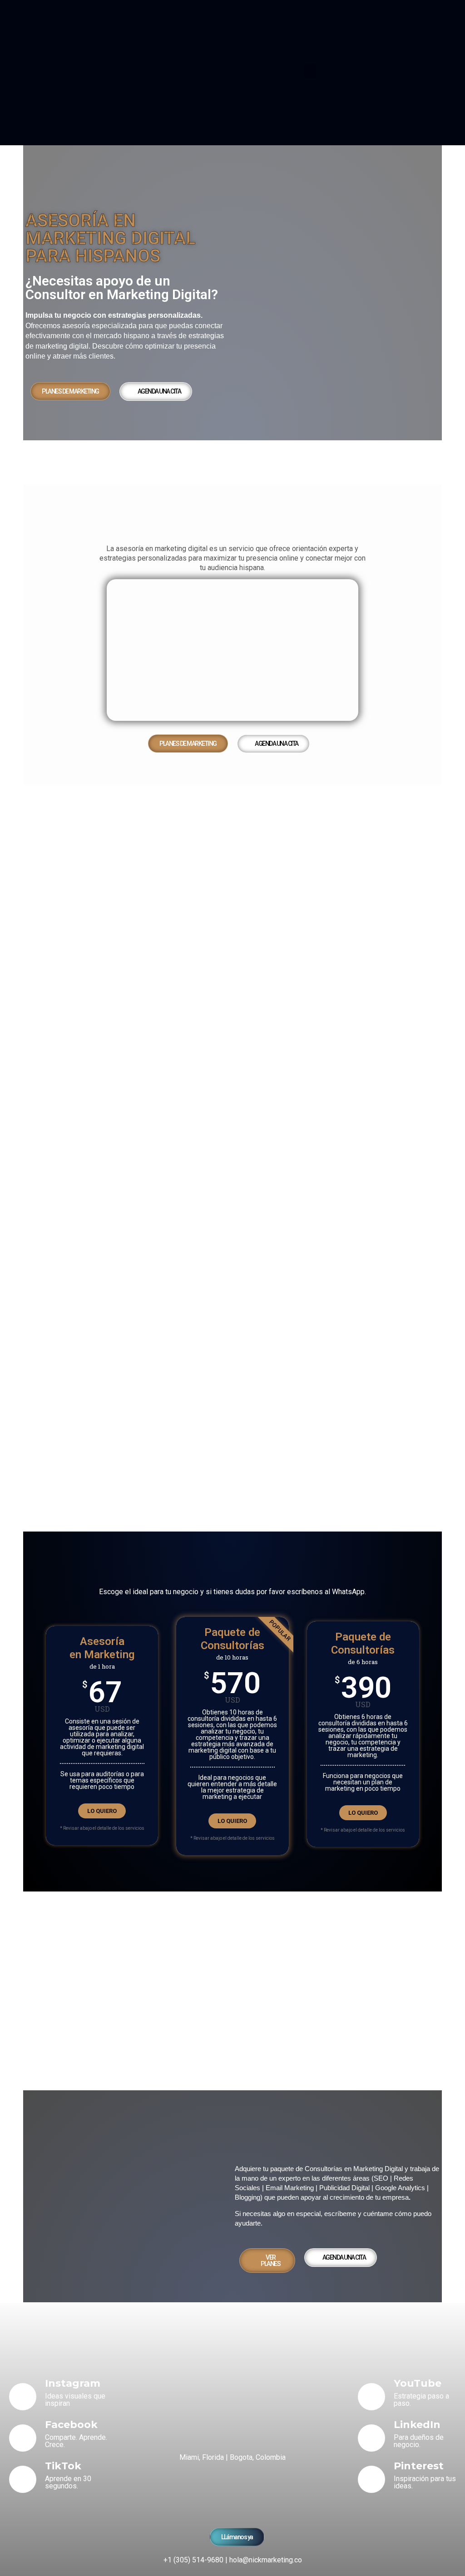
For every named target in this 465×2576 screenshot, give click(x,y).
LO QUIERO (102, 1811)
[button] (310, 71)
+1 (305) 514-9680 (193, 2560)
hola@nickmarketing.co (266, 2560)
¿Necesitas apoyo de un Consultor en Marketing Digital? (122, 288)
